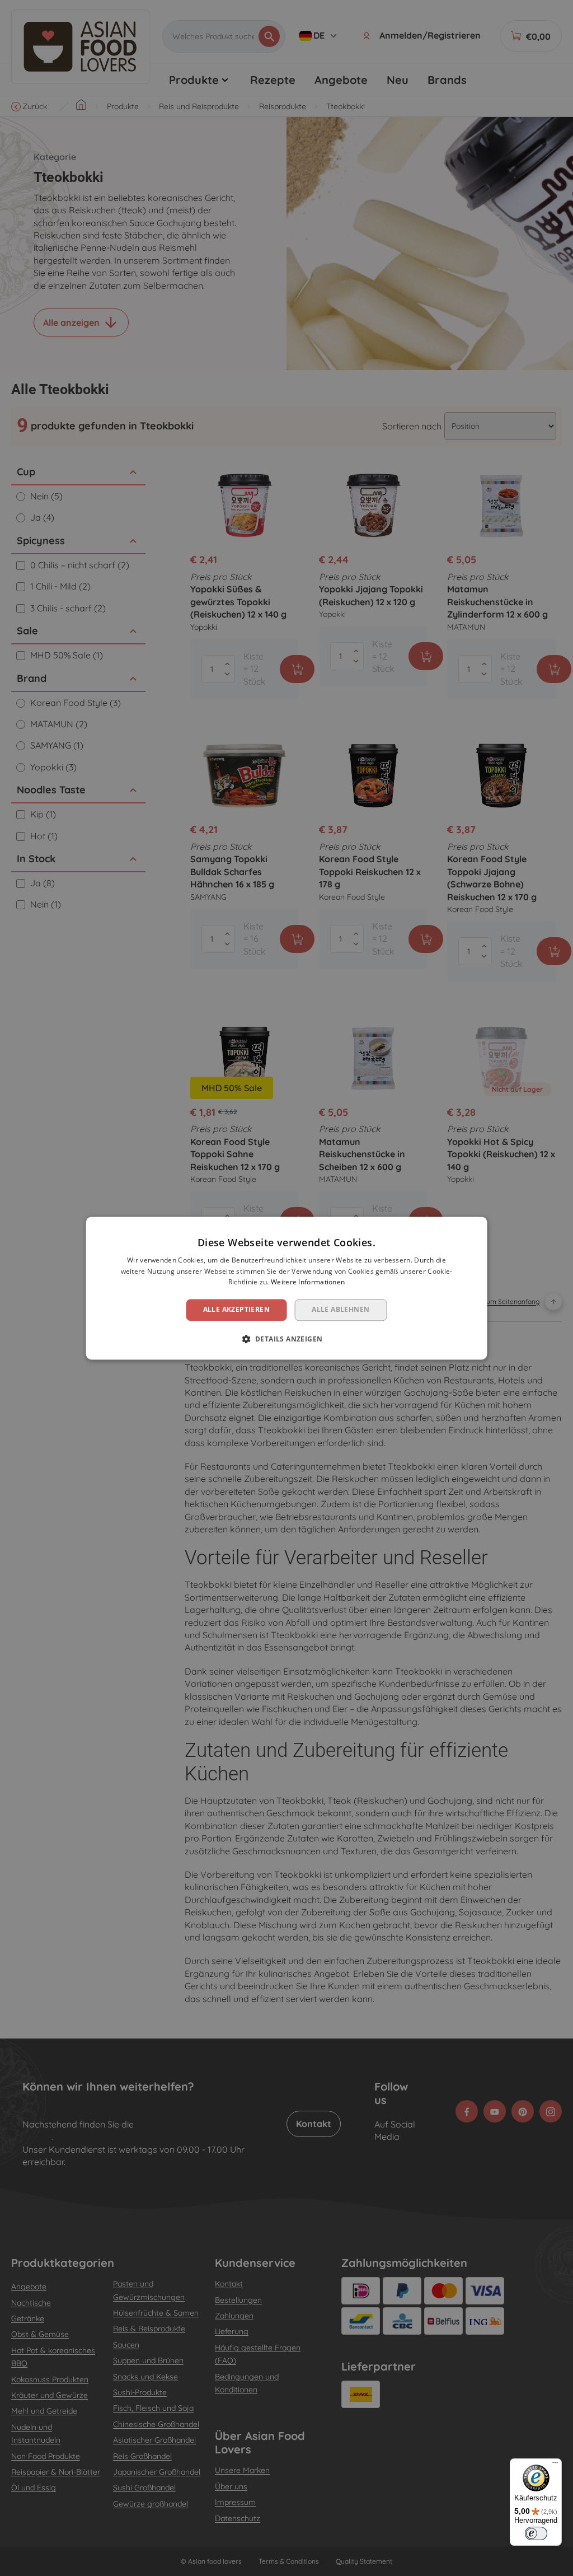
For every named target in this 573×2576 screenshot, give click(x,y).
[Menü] (555, 2465)
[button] (287, 1339)
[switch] (536, 2533)
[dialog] (287, 1288)
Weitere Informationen (308, 1282)
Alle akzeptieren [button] (236, 1310)
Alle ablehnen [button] (340, 1310)
